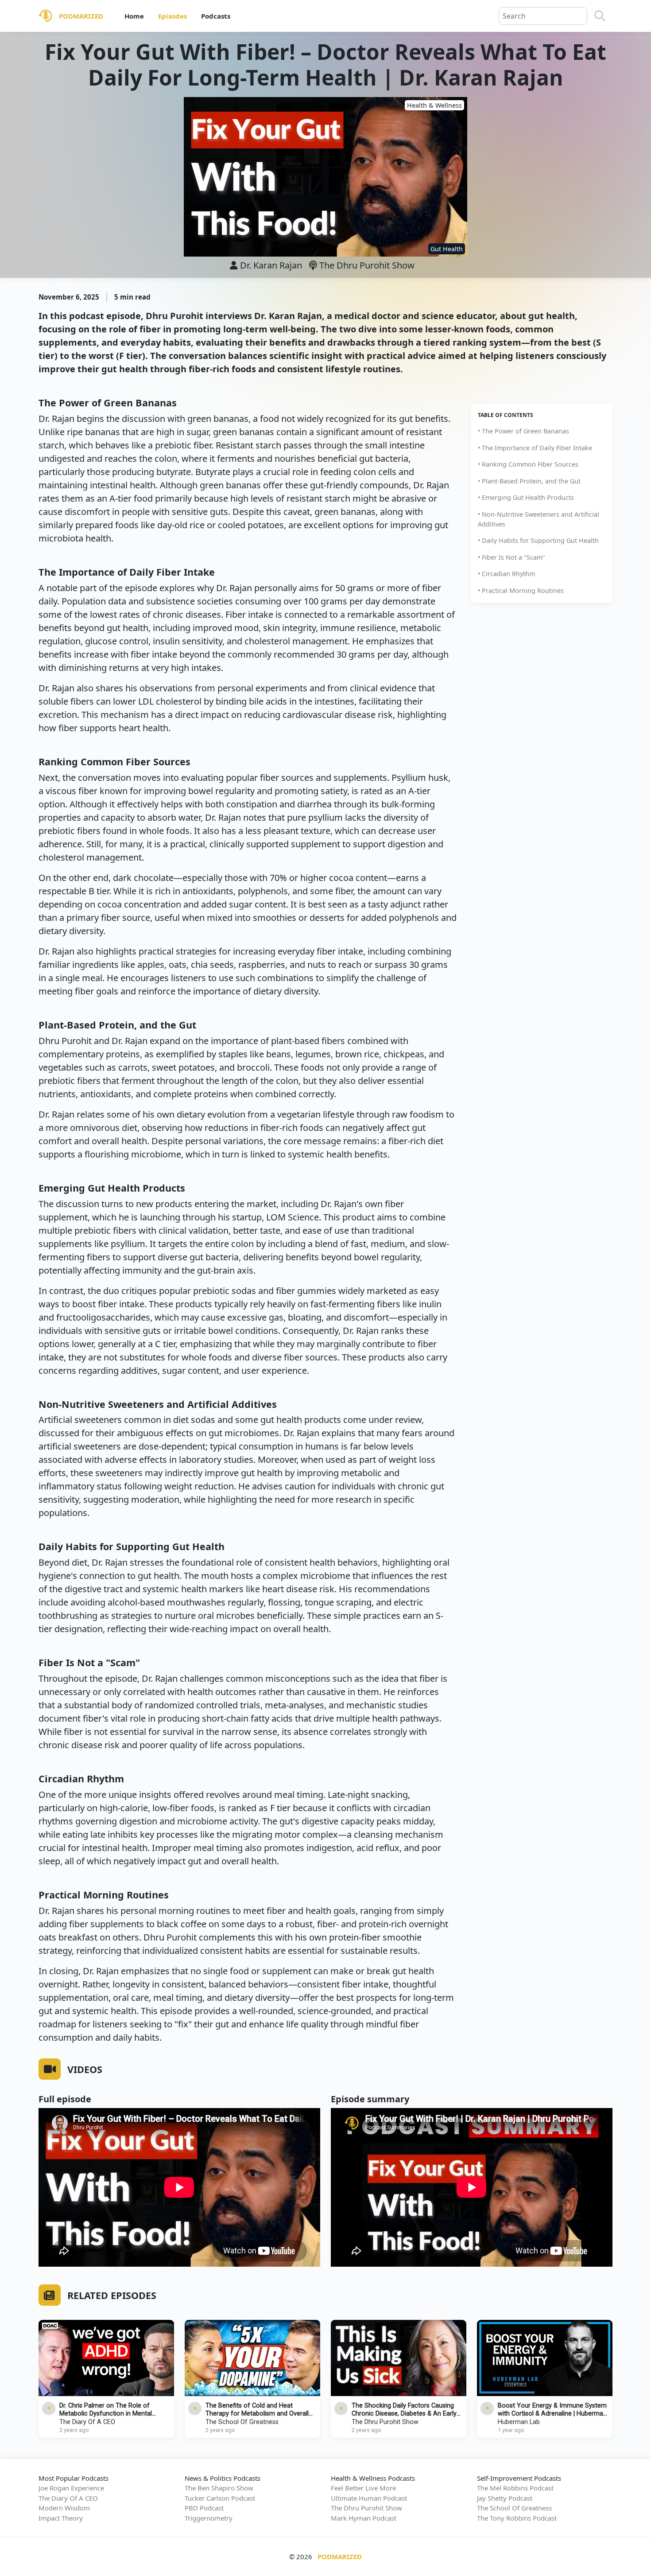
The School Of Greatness (242, 2422)
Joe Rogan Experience (71, 2488)
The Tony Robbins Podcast (517, 2518)
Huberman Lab (519, 2422)
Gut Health (447, 249)
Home (134, 16)
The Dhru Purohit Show (366, 265)
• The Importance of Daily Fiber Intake (535, 448)
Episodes (172, 16)
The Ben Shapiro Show (219, 2488)
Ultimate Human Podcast (369, 2498)
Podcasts (216, 16)
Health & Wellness (434, 105)
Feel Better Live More (363, 2488)
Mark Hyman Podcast (364, 2518)
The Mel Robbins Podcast (515, 2488)
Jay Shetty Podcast (505, 2498)
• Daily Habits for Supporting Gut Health (538, 540)
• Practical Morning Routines (521, 590)
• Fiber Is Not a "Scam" (511, 557)
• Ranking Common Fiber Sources (528, 464)
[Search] (600, 16)
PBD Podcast (204, 2508)
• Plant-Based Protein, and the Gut (529, 481)
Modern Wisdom (64, 2508)
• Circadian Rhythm (506, 574)
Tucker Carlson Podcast (220, 2498)
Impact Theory (61, 2518)
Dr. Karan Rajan (271, 265)
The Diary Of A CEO (87, 2422)
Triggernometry (209, 2518)
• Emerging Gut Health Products (526, 497)
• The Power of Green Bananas (523, 431)
